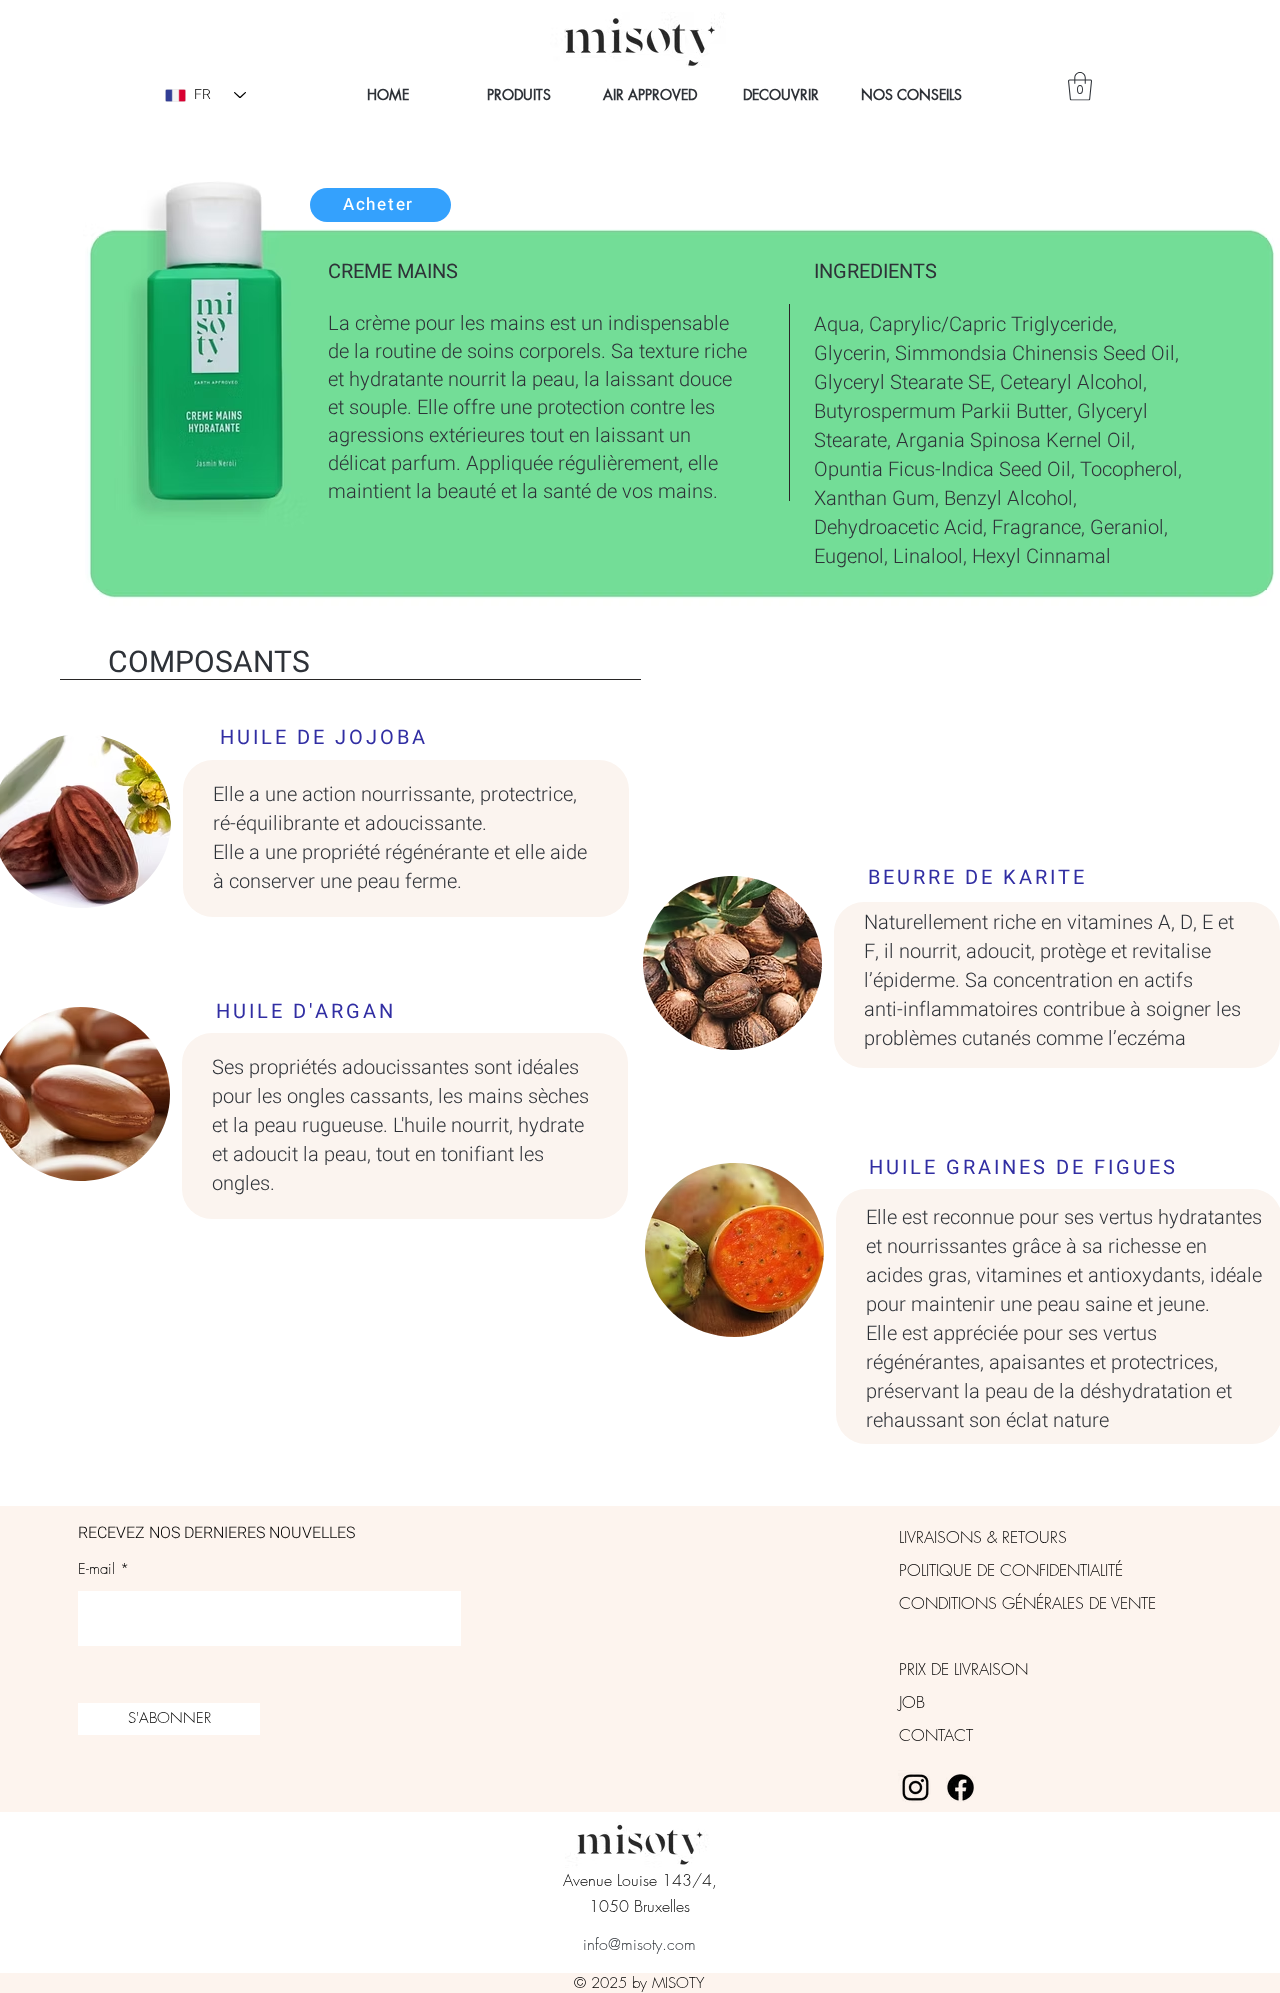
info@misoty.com (639, 1944)
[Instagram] (915, 1787)
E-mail (96, 1569)
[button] (1080, 86)
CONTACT (936, 1735)
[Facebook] (960, 1787)
